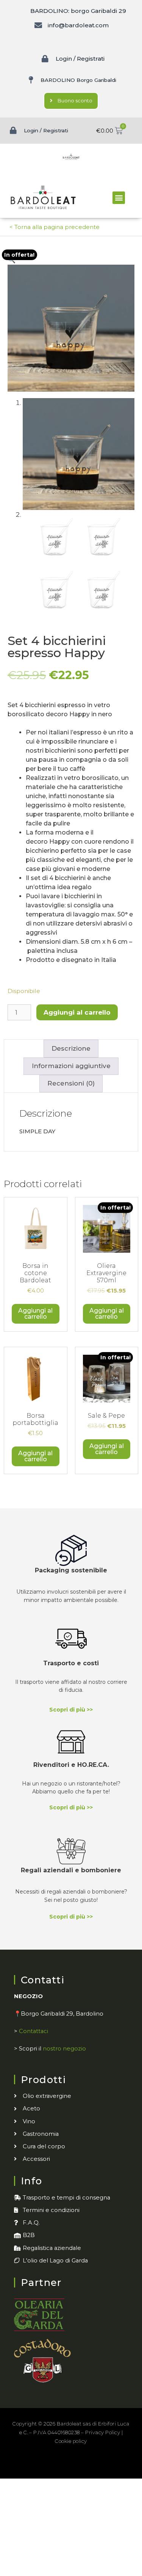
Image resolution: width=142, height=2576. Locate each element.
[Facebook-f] (46, 2464)
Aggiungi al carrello (77, 1012)
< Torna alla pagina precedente (55, 227)
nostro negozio (64, 2049)
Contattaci (34, 2031)
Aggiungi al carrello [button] (35, 1314)
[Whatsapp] (96, 2464)
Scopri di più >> (71, 1710)
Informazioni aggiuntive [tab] (71, 1066)
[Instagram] (63, 2464)
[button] (119, 198)
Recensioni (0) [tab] (71, 1083)
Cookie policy (71, 2441)
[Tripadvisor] (79, 2464)
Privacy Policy (103, 2432)
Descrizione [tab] (71, 1048)
